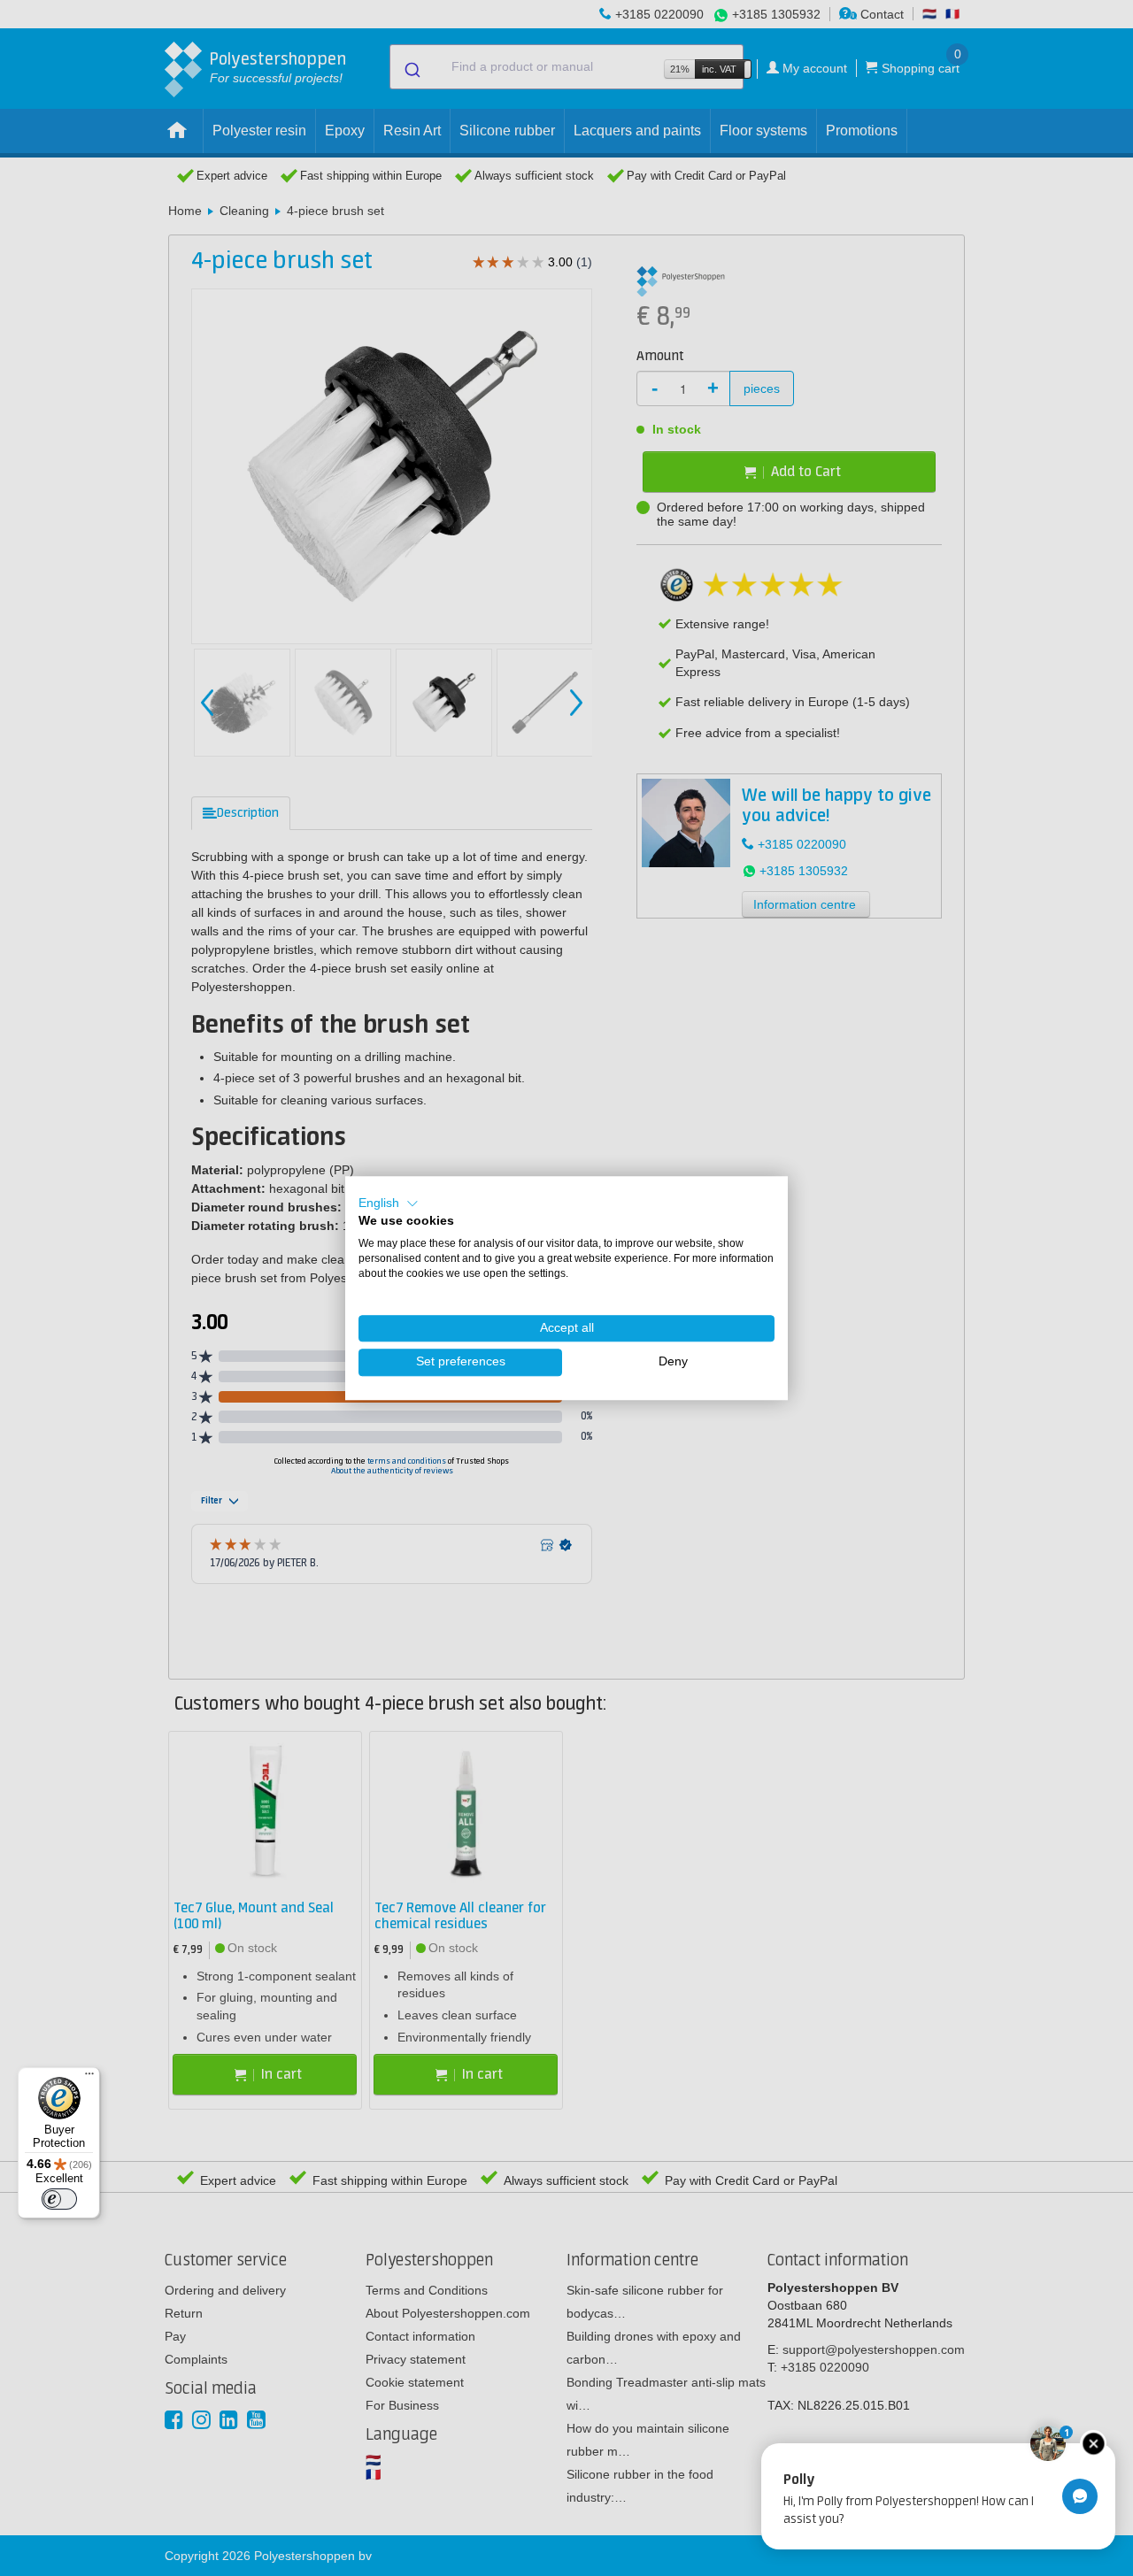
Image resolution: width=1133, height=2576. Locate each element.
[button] (389, 1203)
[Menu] (89, 2078)
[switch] (59, 2199)
